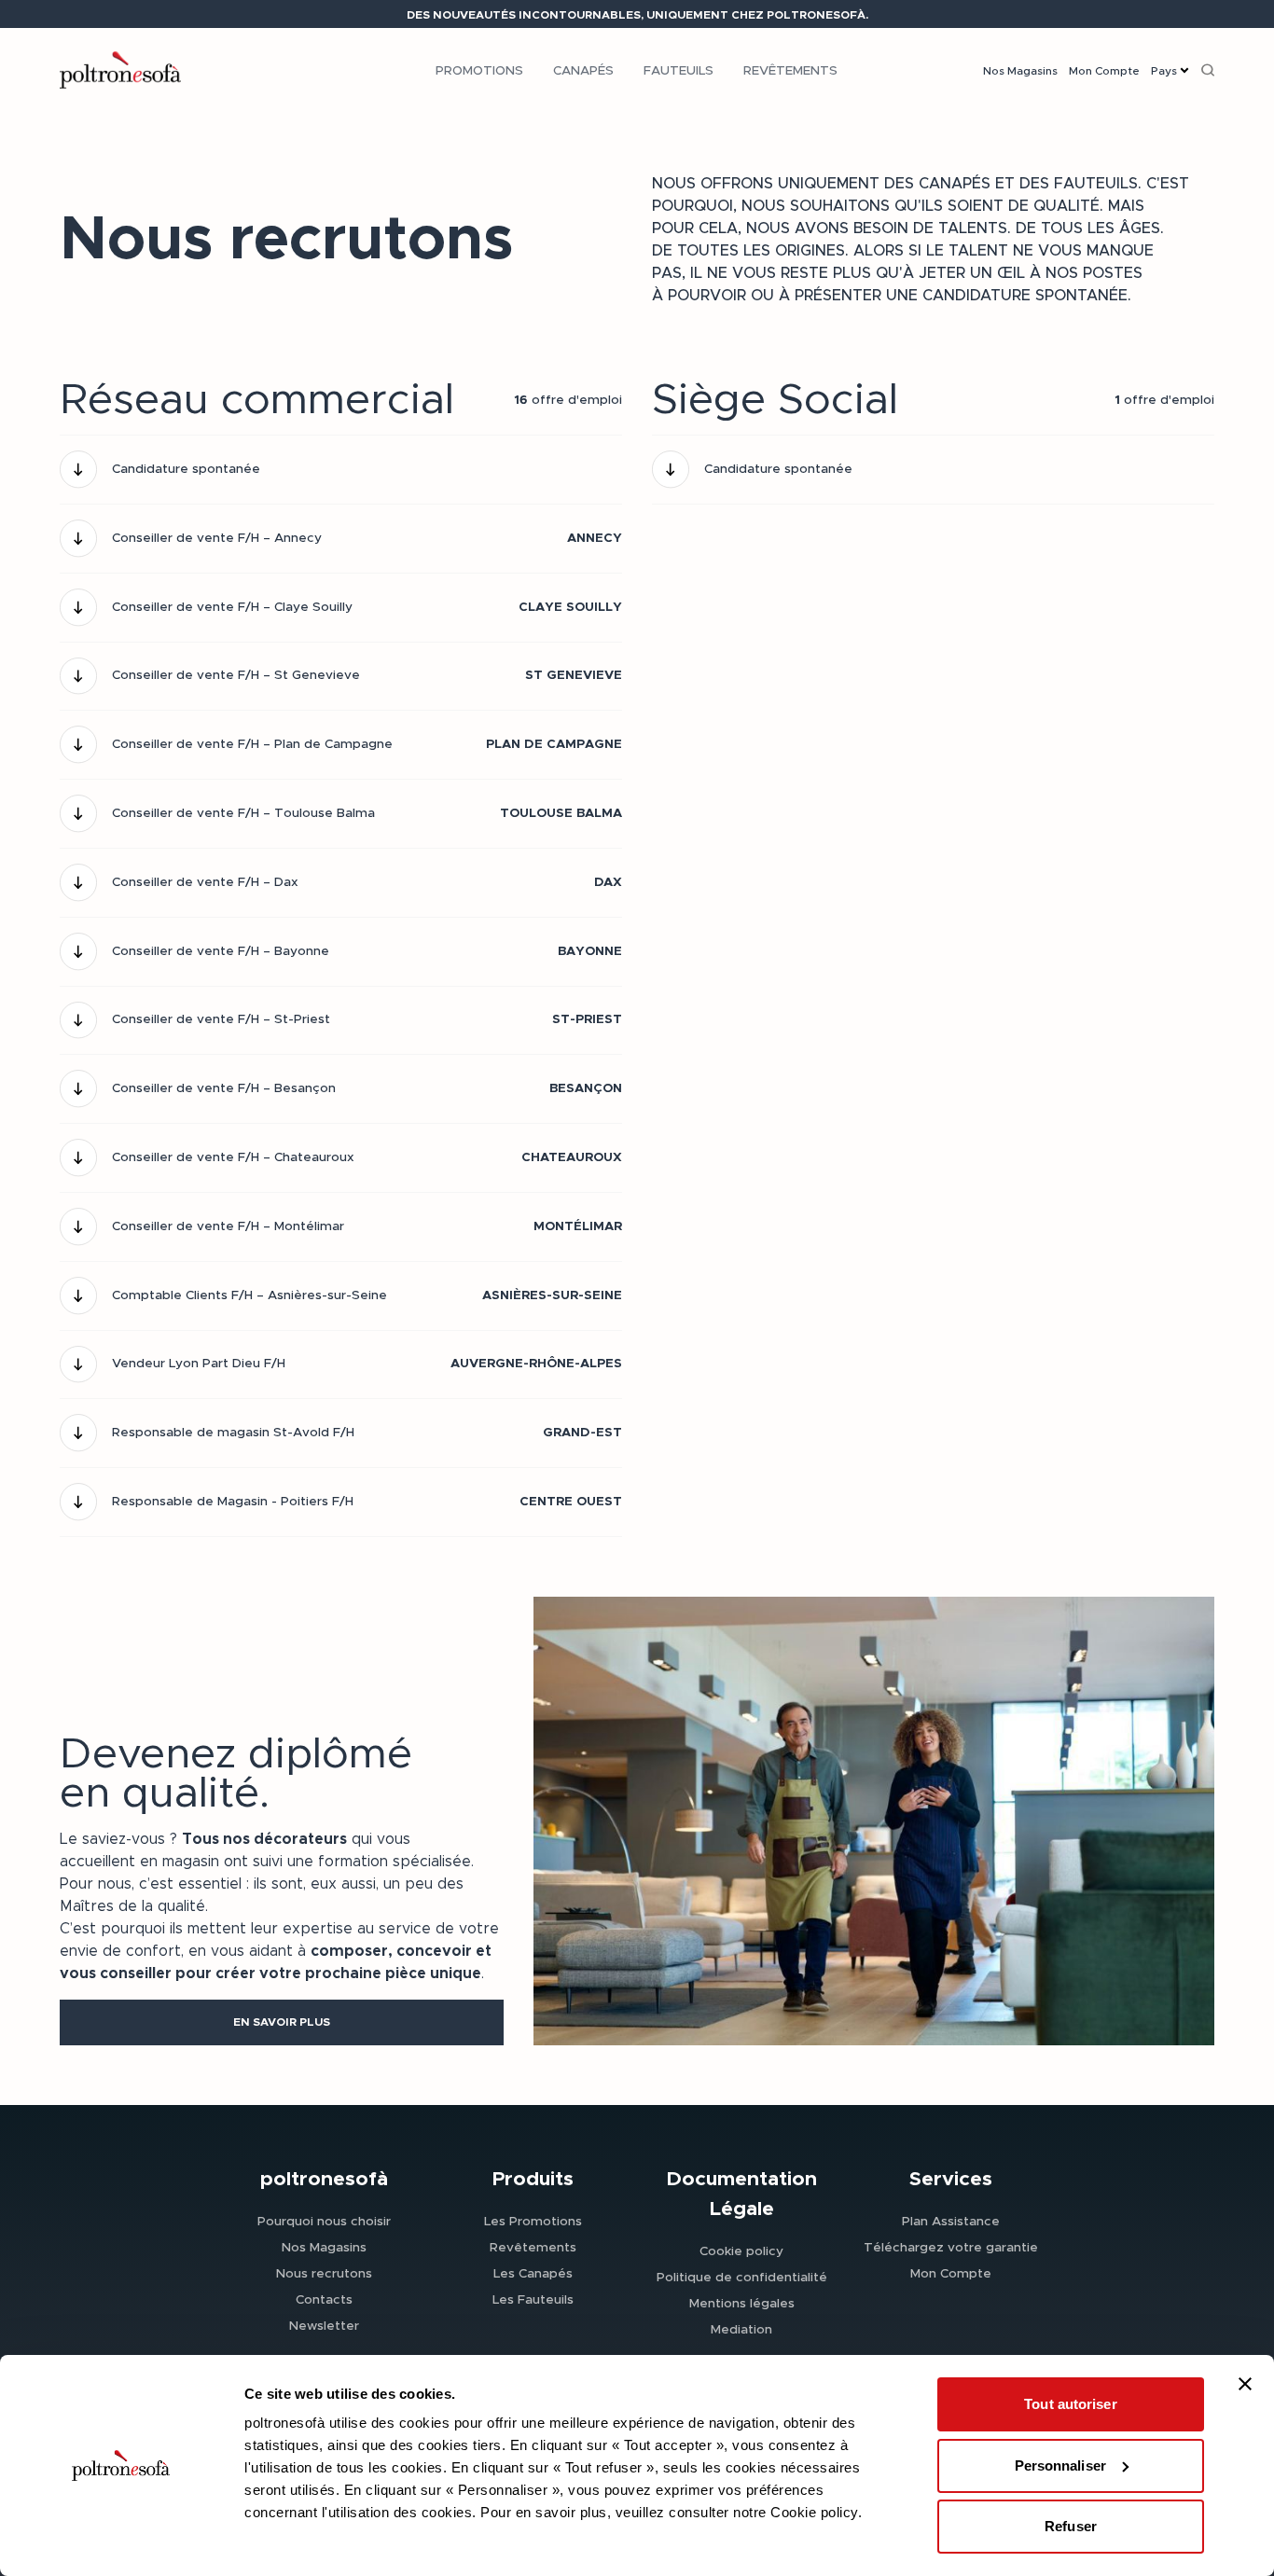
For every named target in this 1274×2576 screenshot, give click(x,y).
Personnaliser (1060, 2465)
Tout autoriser (1070, 2404)
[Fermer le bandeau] (1245, 2384)
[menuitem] (479, 70)
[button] (282, 2022)
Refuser (1071, 2526)
